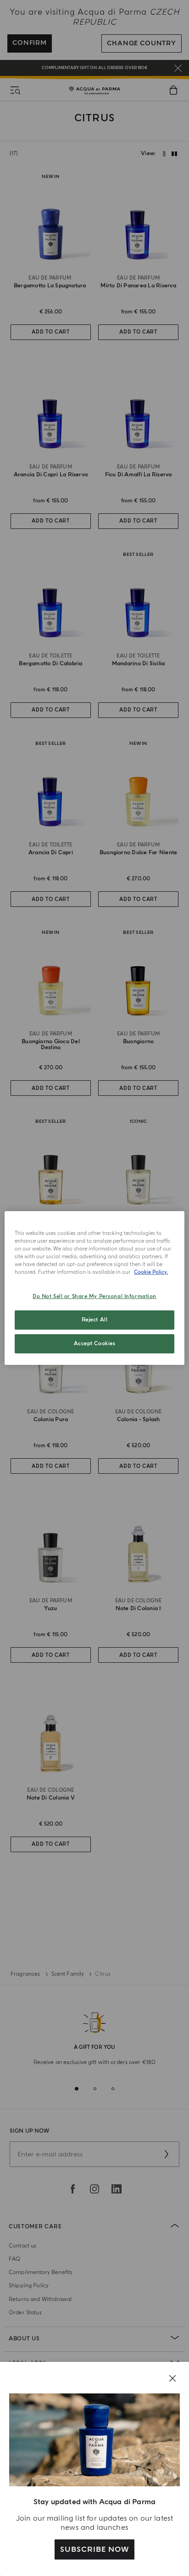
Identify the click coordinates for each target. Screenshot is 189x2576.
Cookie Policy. (151, 1272)
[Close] (172, 2378)
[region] (94, 1288)
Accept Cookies (95, 1344)
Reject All (95, 1320)
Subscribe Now (94, 2549)
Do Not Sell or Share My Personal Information (94, 1296)
